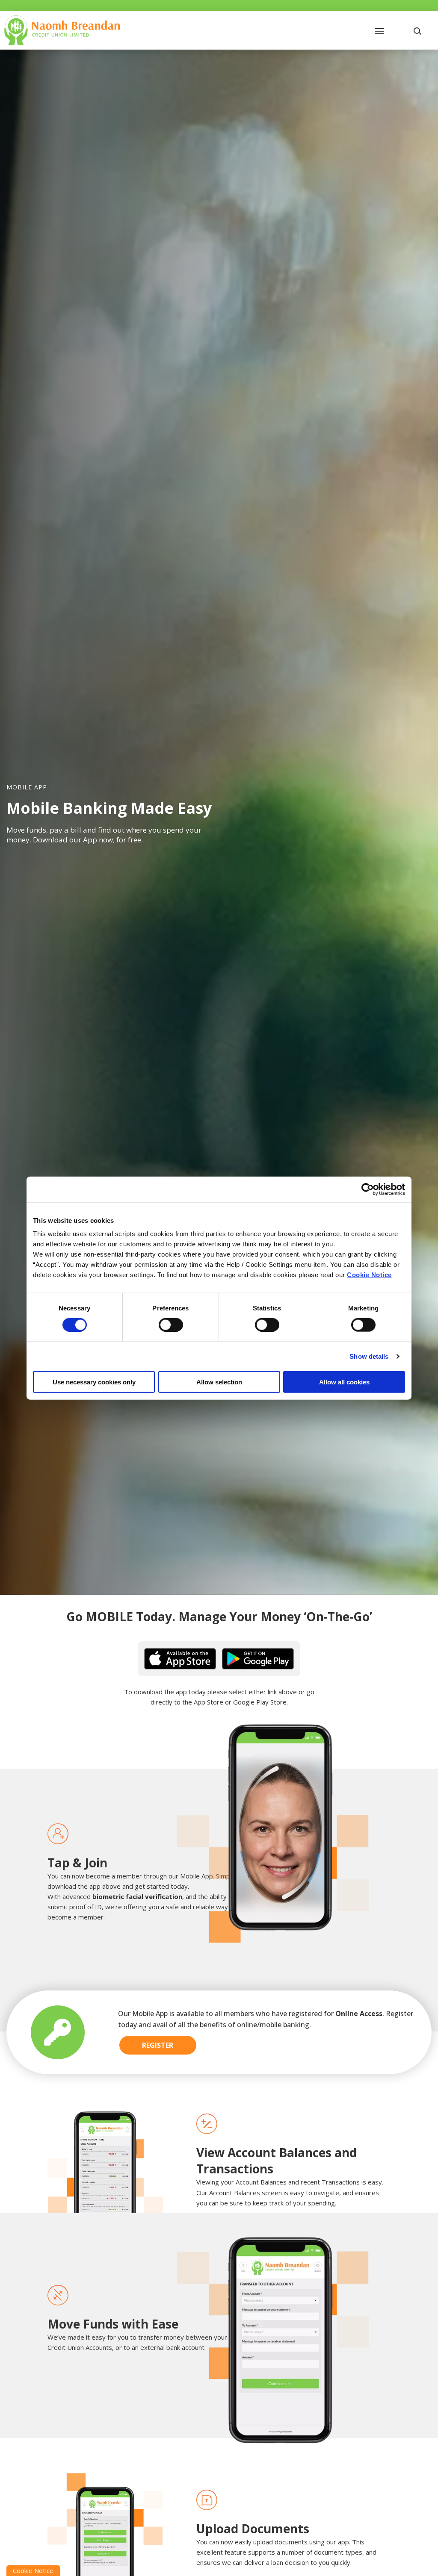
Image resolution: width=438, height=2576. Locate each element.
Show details (369, 1356)
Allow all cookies (344, 1382)
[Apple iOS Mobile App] (180, 1658)
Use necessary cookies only (94, 1382)
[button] (419, 30)
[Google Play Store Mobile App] (258, 1658)
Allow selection (219, 1382)
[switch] (171, 1325)
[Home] (62, 29)
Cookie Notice (369, 1275)
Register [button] (158, 2045)
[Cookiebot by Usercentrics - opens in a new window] (368, 1189)
